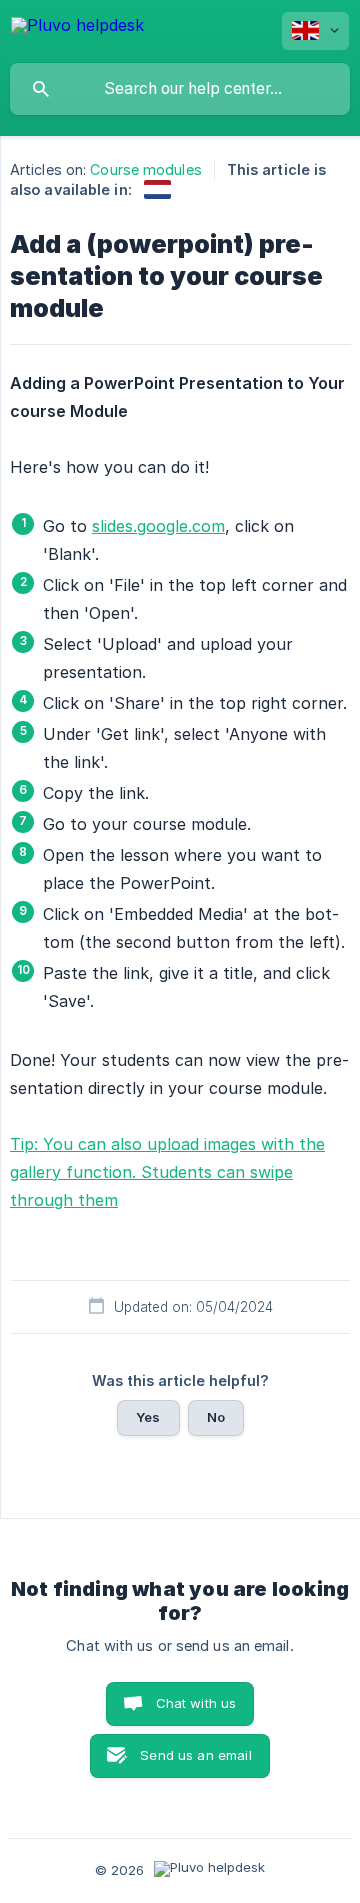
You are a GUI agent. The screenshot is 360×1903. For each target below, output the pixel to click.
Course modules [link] (145, 169)
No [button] (216, 1417)
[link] (157, 189)
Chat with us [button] (196, 1703)
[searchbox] (180, 89)
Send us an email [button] (195, 1755)
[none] (77, 28)
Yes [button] (148, 1417)
